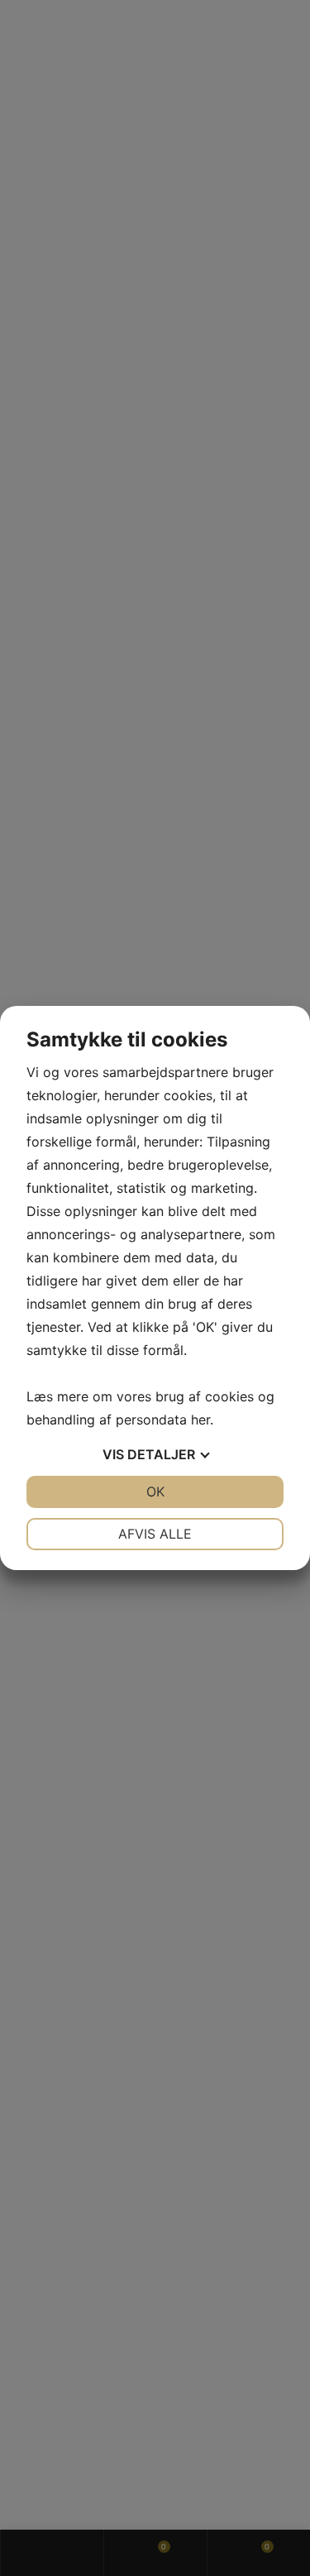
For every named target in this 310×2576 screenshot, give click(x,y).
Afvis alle (155, 1534)
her (200, 1420)
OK (155, 1491)
